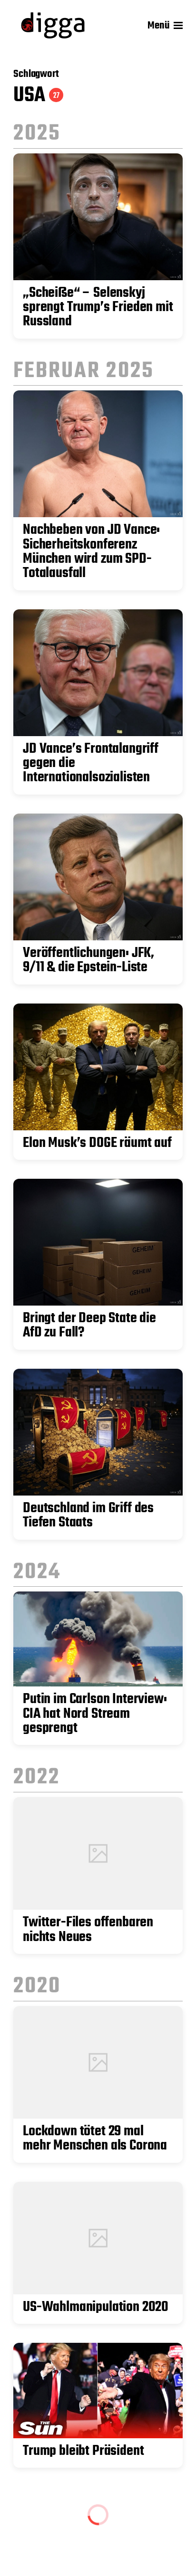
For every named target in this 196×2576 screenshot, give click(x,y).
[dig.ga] (53, 25)
